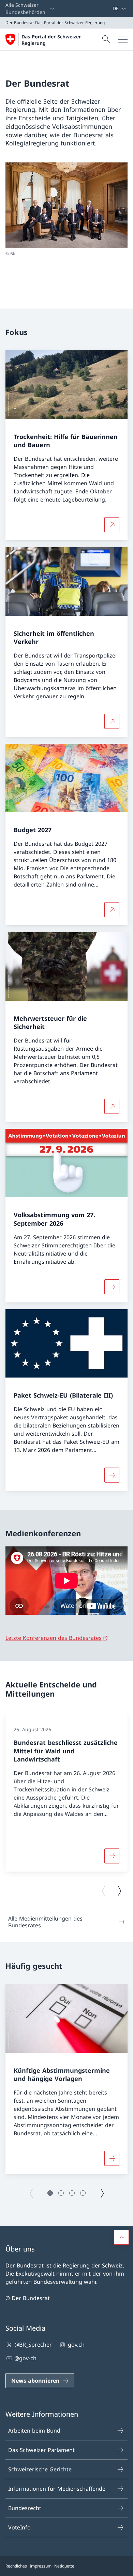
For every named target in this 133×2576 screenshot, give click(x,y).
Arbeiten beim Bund (34, 2431)
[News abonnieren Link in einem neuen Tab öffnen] (109, 8)
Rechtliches (16, 2566)
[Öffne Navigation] (123, 39)
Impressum (41, 2566)
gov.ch (76, 2345)
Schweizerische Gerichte (40, 2469)
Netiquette (64, 2566)
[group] (66, 1792)
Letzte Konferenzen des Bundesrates (54, 1638)
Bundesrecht (25, 2508)
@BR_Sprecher (33, 2345)
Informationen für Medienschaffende (57, 2489)
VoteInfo (19, 2527)
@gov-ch (25, 2358)
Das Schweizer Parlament (41, 2450)
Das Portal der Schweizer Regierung (51, 40)
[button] (50, 2193)
